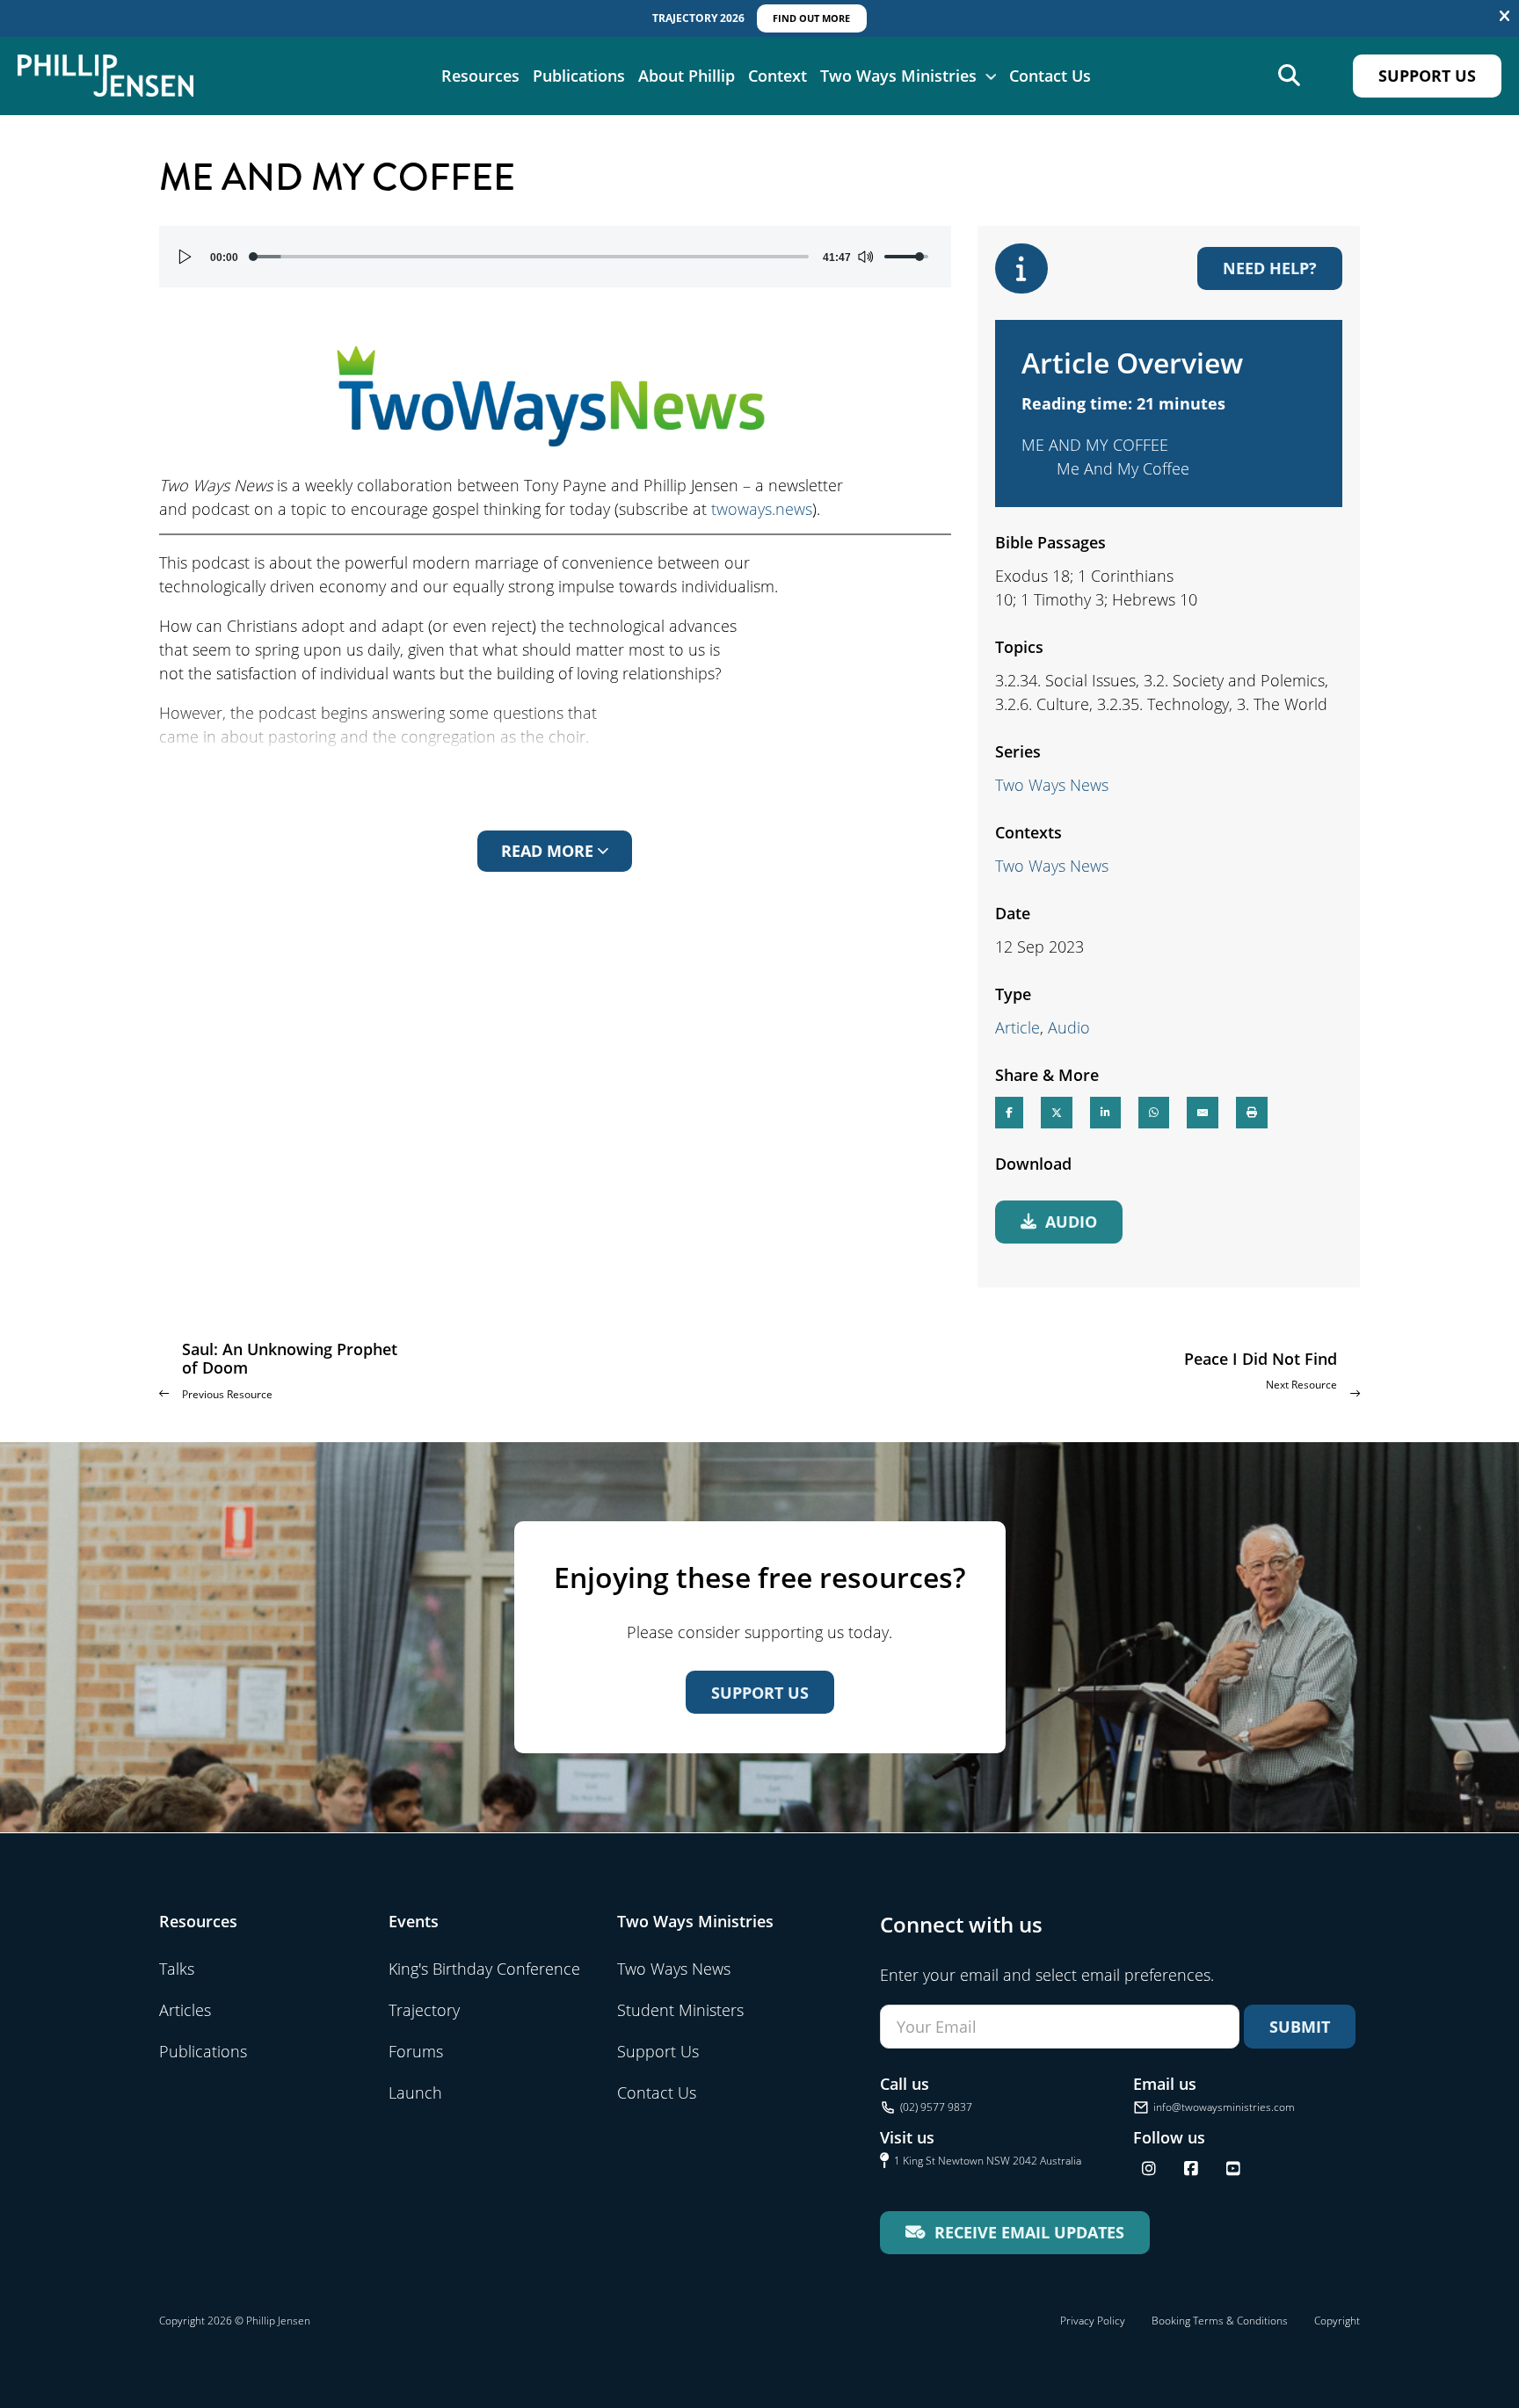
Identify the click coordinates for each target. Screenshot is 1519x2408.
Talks (177, 1969)
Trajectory (424, 2010)
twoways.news (762, 509)
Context (778, 76)
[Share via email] (1203, 1113)
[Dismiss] (1504, 17)
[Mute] (865, 257)
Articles (185, 2010)
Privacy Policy (1093, 2321)
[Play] (185, 257)
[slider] (531, 257)
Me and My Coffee (1123, 468)
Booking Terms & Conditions (1220, 2321)
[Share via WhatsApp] (1154, 1113)
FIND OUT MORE (811, 18)
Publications (579, 76)
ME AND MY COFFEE (1095, 445)
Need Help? (1270, 268)
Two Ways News (1052, 785)
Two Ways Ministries (898, 76)
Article (1018, 1027)
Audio (1069, 1027)
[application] (555, 257)
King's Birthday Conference (484, 1969)
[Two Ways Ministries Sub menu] (991, 76)
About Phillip (687, 76)
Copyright (1337, 2321)
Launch (415, 2092)
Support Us (1427, 76)
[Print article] (1252, 1113)
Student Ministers (680, 2010)
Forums (416, 2051)
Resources (480, 76)
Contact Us (1050, 76)
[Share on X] (1057, 1113)
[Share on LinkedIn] (1105, 1113)
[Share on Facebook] (1009, 1113)
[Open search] (1289, 76)
